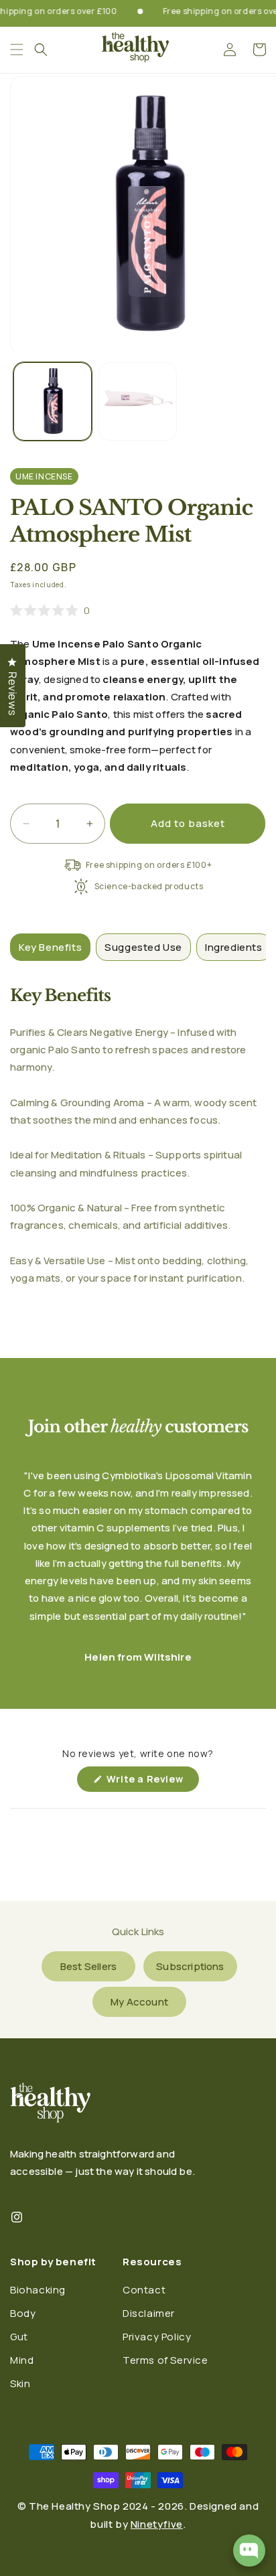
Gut (19, 2337)
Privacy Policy (157, 2337)
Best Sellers (88, 1966)
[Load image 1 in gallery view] (53, 401)
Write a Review (151, 1782)
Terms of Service (165, 2360)
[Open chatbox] (249, 2551)
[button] (41, 50)
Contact (144, 2290)
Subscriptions (190, 1966)
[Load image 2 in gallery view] (138, 401)
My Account (139, 2002)
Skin (20, 2383)
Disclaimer (149, 2313)
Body (23, 2313)
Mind (22, 2360)
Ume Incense (44, 476)
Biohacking (38, 2290)
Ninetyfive (157, 2524)
